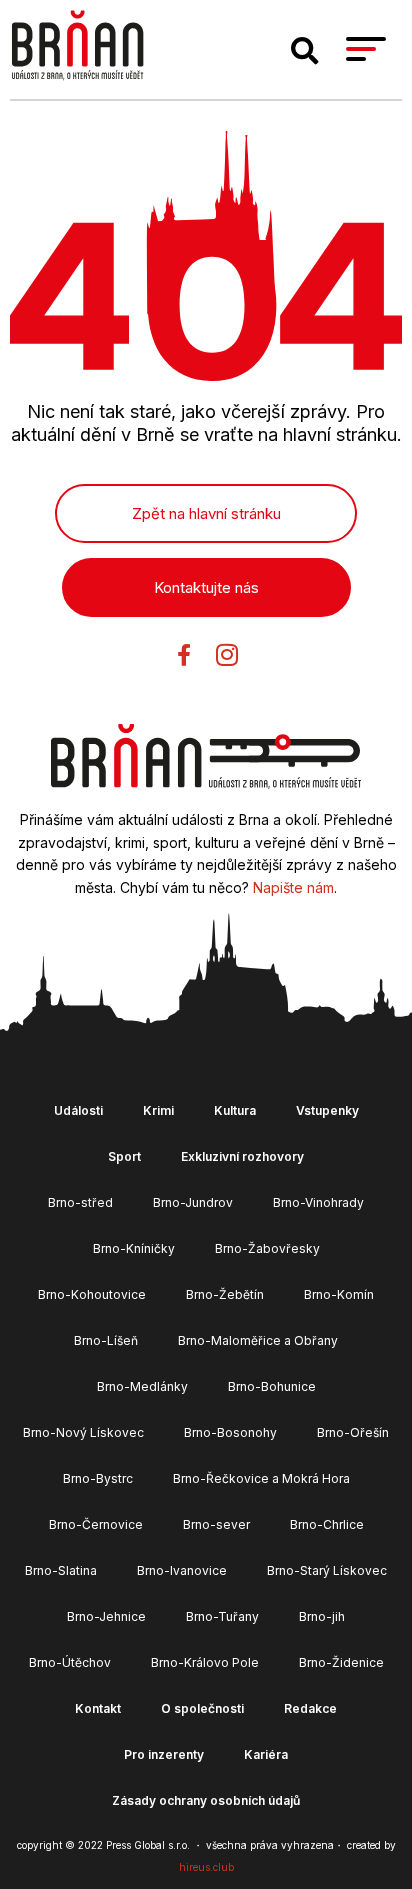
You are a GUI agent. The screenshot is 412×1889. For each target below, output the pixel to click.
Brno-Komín (339, 1294)
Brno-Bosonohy (230, 1432)
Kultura (235, 1110)
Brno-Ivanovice (182, 1570)
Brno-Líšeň (106, 1340)
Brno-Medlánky (142, 1386)
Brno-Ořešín (353, 1432)
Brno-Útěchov (70, 1662)
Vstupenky (327, 1110)
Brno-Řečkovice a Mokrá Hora (261, 1478)
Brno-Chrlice (327, 1524)
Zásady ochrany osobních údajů (206, 1800)
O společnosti (202, 1708)
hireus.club (206, 1867)
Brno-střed (80, 1202)
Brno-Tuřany (222, 1616)
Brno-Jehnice (106, 1616)
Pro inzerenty (164, 1754)
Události (78, 1110)
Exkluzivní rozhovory (242, 1156)
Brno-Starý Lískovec (327, 1570)
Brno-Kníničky (134, 1248)
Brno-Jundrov (193, 1202)
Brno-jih (322, 1616)
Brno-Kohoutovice (92, 1294)
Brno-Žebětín (225, 1294)
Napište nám (293, 887)
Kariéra (266, 1754)
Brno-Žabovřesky (267, 1248)
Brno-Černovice (96, 1524)
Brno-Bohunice (272, 1386)
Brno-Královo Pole (205, 1662)
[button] (305, 51)
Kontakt (98, 1708)
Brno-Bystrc (98, 1478)
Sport (124, 1156)
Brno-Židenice (341, 1662)
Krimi (158, 1110)
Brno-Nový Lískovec (83, 1432)
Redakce (310, 1708)
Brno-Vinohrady (318, 1202)
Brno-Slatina (61, 1570)
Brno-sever (216, 1524)
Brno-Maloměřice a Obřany (258, 1340)
